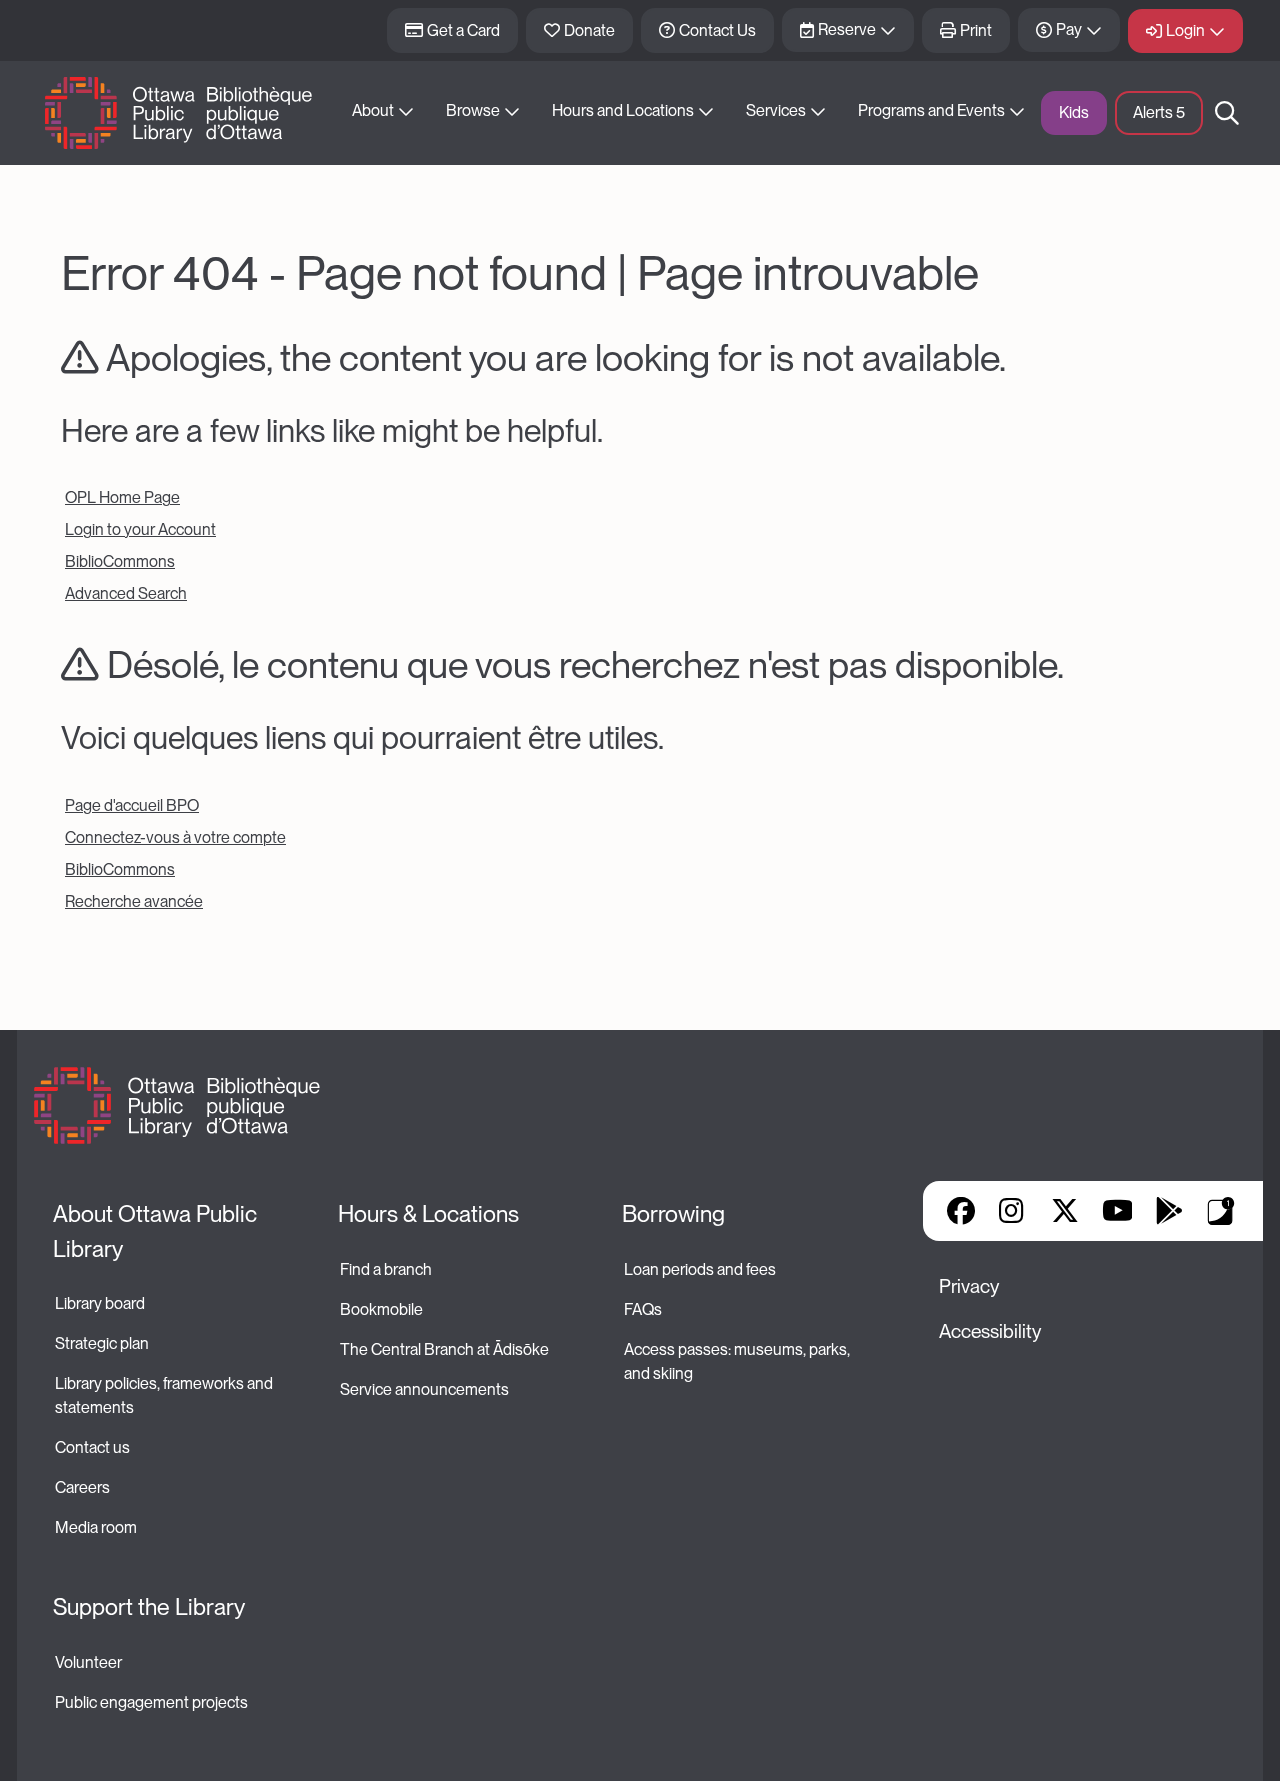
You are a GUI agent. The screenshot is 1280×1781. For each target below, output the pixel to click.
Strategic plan (103, 1343)
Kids (1074, 112)
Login (1185, 30)
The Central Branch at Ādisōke (444, 1349)
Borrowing (673, 1214)
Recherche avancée (134, 901)
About (373, 110)
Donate (589, 30)
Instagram (1013, 1211)
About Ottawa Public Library (157, 1231)
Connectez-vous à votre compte (175, 837)
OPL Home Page (122, 497)
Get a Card (463, 30)
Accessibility (990, 1331)
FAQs (643, 1309)
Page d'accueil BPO (132, 805)
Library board (100, 1303)
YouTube (1117, 1211)
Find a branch (386, 1269)
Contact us (92, 1447)
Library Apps (1221, 1211)
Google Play (1169, 1211)
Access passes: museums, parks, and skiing (738, 1361)
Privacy (969, 1286)
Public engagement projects (151, 1702)
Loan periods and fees (701, 1269)
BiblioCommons (120, 561)
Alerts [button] (1159, 112)
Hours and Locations (623, 110)
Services (776, 110)
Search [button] (1227, 113)
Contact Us (717, 30)
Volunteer (88, 1662)
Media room (96, 1527)
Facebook (961, 1211)
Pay (1069, 29)
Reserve (847, 29)
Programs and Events (931, 110)
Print (976, 30)
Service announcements (424, 1389)
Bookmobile (381, 1309)
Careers (82, 1487)
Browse (473, 110)
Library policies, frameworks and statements (165, 1395)
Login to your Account (140, 529)
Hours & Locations (428, 1214)
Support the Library (149, 1607)
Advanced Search (126, 593)
